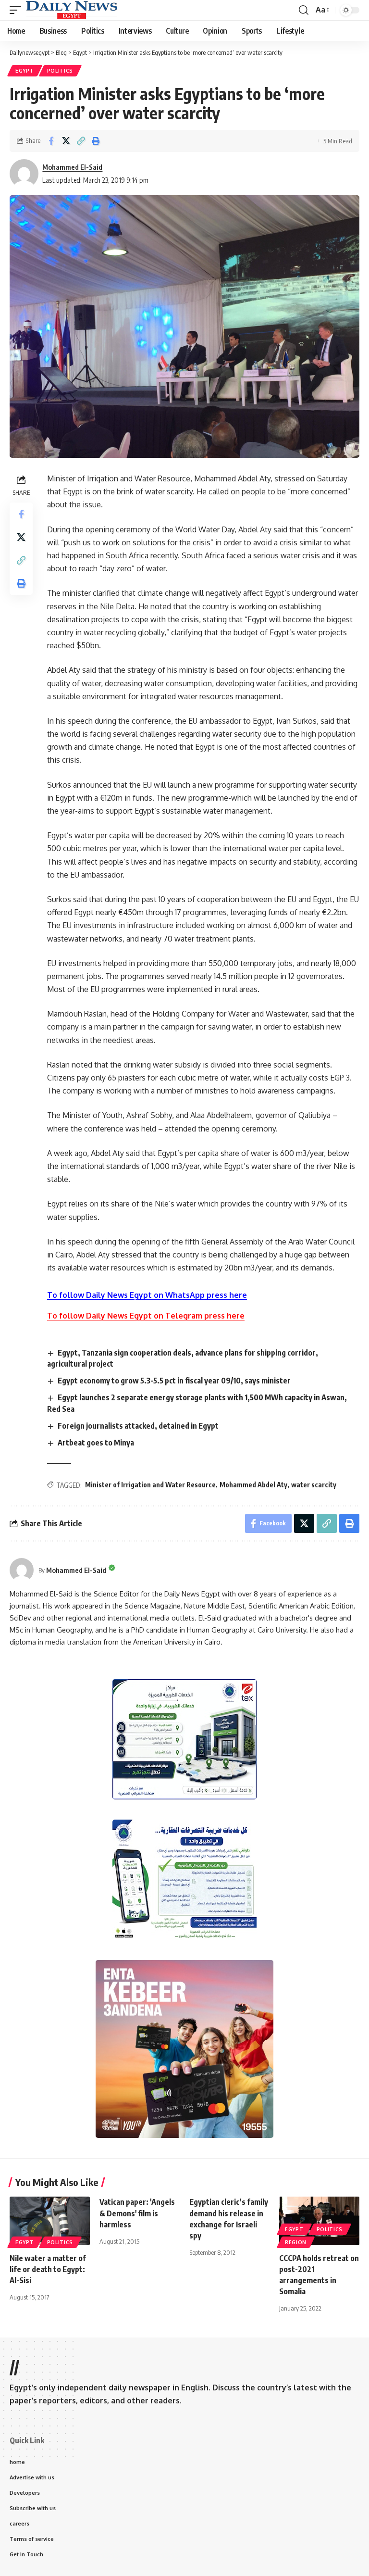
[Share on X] (66, 141)
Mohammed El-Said (72, 167)
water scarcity (314, 1485)
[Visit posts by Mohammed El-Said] (22, 1570)
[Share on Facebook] (51, 141)
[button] (18, 10)
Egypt (25, 71)
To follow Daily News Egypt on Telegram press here (146, 1316)
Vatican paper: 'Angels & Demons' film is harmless (137, 2213)
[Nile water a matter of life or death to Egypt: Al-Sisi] (50, 2221)
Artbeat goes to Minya (96, 1443)
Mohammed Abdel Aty (253, 1485)
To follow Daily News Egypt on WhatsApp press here (147, 1295)
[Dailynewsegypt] (72, 10)
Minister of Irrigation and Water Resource (150, 1485)
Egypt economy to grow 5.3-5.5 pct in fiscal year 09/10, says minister (174, 1381)
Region (296, 2242)
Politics (60, 71)
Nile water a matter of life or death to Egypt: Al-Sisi (48, 2269)
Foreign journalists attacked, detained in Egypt (138, 1426)
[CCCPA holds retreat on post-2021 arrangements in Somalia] (319, 2221)
